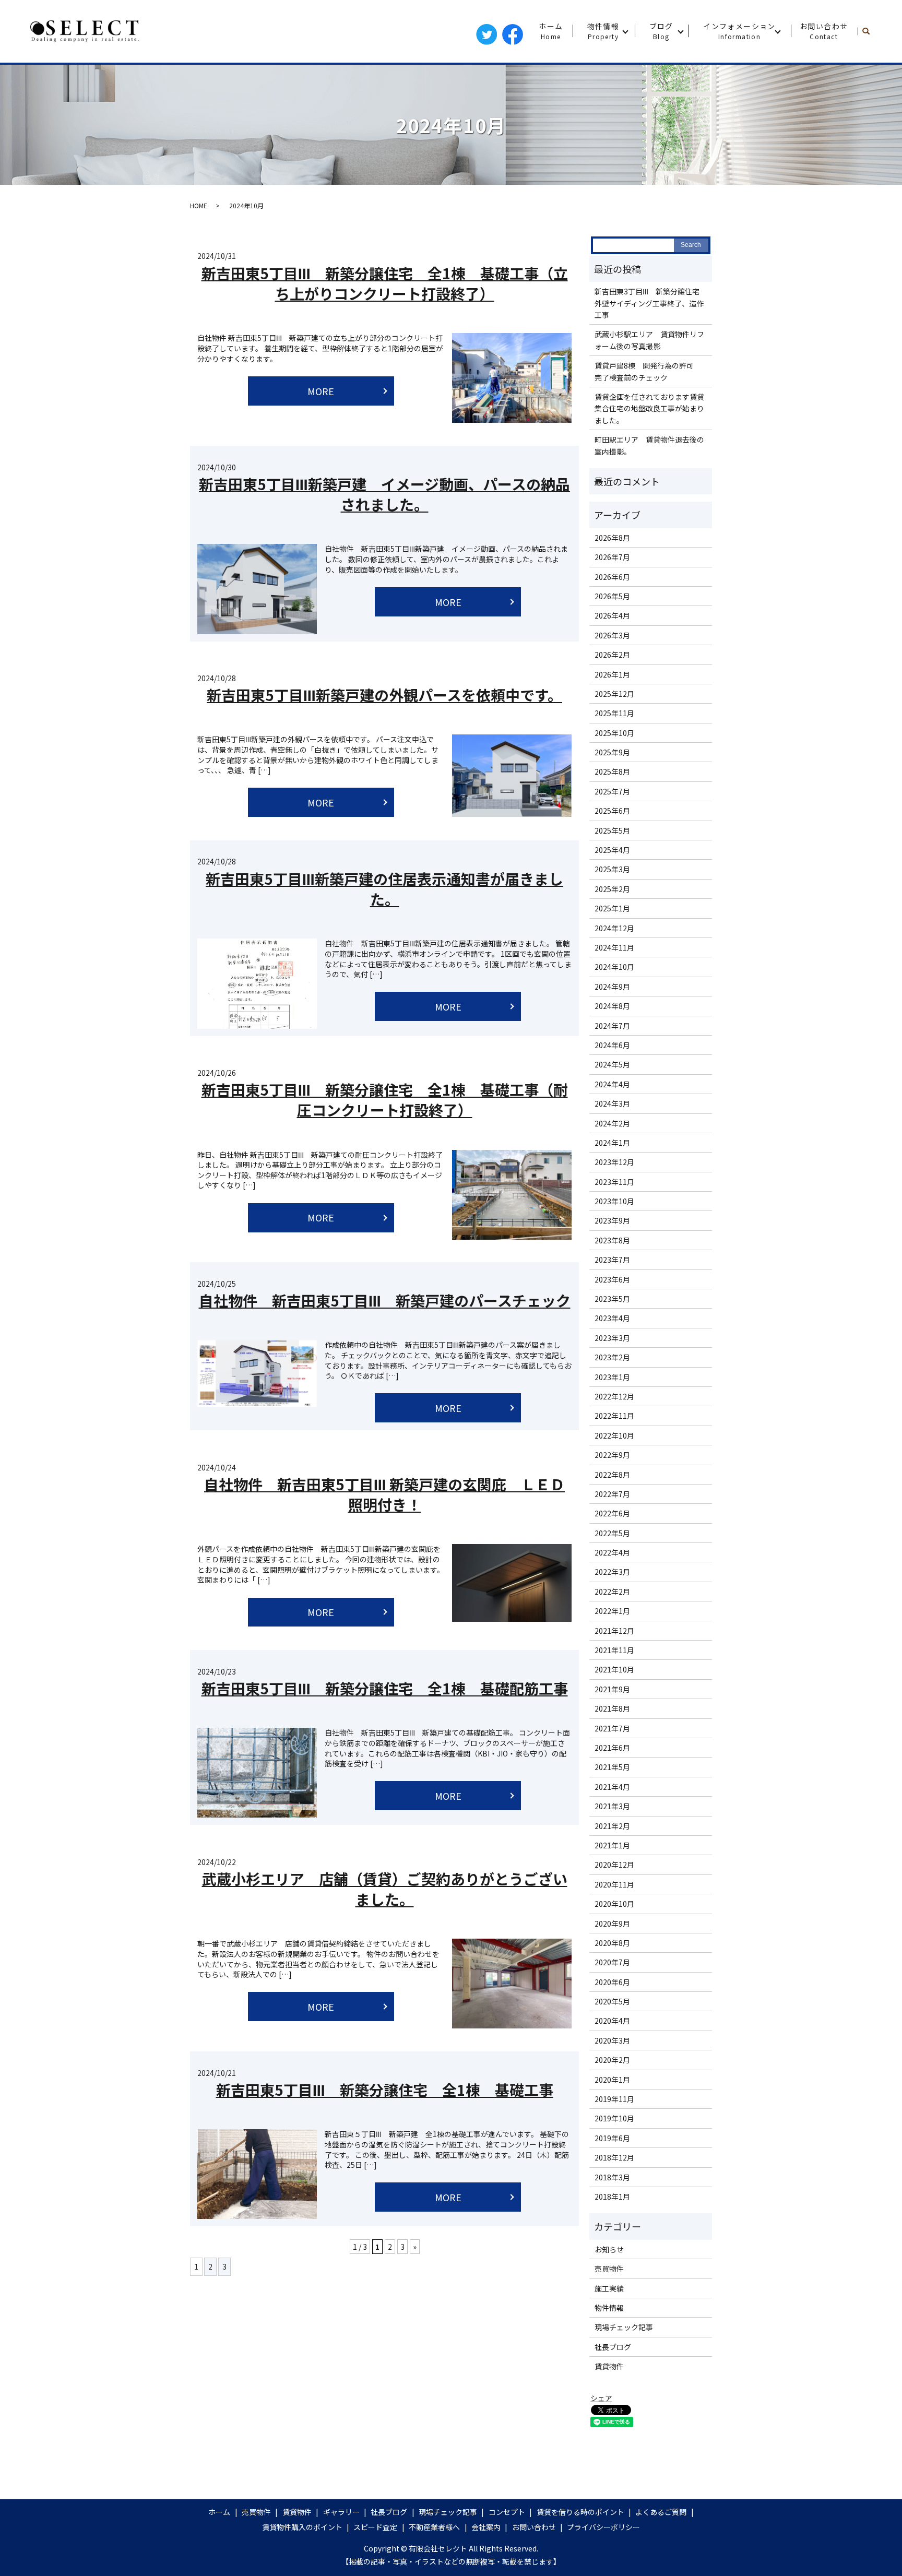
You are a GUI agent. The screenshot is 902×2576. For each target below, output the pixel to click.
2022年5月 (612, 1533)
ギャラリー (341, 2512)
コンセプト (507, 2512)
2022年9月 (612, 1455)
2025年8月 (612, 771)
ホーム (551, 31)
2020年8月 (612, 1943)
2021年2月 (612, 1826)
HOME (199, 205)
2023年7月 (612, 1260)
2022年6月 (612, 1513)
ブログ (661, 31)
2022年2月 (612, 1592)
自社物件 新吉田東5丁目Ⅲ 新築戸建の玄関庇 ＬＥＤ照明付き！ (384, 1494)
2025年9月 (612, 752)
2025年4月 (612, 850)
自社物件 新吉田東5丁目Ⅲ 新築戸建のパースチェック (385, 1300)
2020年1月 (612, 2080)
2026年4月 (612, 615)
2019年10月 (614, 2118)
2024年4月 (612, 1084)
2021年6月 (612, 1748)
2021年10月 (614, 1669)
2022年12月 (614, 1396)
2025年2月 (612, 889)
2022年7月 (612, 1494)
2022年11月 (614, 1416)
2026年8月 (612, 538)
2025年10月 (614, 733)
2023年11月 (614, 1182)
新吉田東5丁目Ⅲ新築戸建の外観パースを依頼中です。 (384, 695)
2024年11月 (614, 947)
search (870, 31)
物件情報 (603, 31)
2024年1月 (612, 1143)
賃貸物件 (609, 2366)
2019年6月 (612, 2138)
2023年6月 (612, 1279)
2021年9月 (612, 1689)
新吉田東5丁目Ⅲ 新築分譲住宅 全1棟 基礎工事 (385, 2090)
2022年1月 (612, 1611)
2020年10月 (614, 1904)
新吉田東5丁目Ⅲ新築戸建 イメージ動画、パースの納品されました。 (384, 494)
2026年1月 (612, 674)
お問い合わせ (824, 31)
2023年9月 (612, 1220)
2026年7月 (612, 557)
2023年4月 (612, 1318)
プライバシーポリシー (603, 2527)
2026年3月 (612, 635)
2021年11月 (614, 1650)
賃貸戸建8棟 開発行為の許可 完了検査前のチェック (648, 371)
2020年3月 (612, 2040)
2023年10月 (614, 1201)
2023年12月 (614, 1162)
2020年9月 (612, 1924)
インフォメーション (739, 31)
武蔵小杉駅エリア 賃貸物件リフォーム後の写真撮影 (649, 340)
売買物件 (609, 2269)
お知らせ (609, 2249)
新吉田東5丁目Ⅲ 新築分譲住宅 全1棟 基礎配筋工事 (385, 1688)
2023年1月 (612, 1377)
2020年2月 (612, 2060)
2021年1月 (612, 1845)
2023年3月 (612, 1338)
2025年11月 (614, 713)
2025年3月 (612, 869)
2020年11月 (614, 1884)
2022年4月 (612, 1552)
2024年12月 (614, 928)
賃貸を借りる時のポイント (580, 2512)
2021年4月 (612, 1787)
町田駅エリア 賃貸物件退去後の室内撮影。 (649, 445)
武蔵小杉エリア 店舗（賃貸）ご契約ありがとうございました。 (385, 1889)
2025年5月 (612, 830)
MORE (321, 391)
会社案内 (486, 2527)
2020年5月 (612, 2001)
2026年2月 (612, 655)
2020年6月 (612, 1982)
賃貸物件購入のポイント (302, 2527)
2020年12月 (614, 1865)
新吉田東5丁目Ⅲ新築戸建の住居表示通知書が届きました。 (384, 889)
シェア (601, 2398)
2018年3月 (612, 2177)
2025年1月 (612, 908)
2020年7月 (612, 1962)
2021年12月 (614, 1631)
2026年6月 (612, 577)
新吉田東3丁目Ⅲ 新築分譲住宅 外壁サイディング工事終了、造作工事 (651, 303)
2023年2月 (612, 1357)
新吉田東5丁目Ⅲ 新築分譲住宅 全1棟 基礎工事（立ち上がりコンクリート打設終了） (385, 283)
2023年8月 (612, 1240)
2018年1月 (612, 2197)
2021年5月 (612, 1767)
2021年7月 (612, 1728)
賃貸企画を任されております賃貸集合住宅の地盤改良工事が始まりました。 (649, 408)
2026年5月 (612, 596)
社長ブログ (613, 2347)
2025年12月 (614, 694)
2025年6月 (612, 811)
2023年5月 (612, 1299)
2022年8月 (612, 1475)
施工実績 (609, 2288)
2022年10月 (614, 1435)
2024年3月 (612, 1103)
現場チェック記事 (624, 2327)
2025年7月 (612, 791)
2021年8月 (612, 1708)
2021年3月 (612, 1806)
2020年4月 (612, 2021)
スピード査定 (375, 2527)
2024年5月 (612, 1064)
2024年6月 (612, 1045)
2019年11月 (614, 2099)
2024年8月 (612, 1006)
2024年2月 (612, 1123)
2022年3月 (612, 1572)
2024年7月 (612, 1026)
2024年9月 (612, 987)
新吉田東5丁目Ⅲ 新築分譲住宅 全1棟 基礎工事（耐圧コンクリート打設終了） (385, 1100)
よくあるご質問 (661, 2512)
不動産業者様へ (434, 2527)
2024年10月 (614, 967)
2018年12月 (614, 2157)
